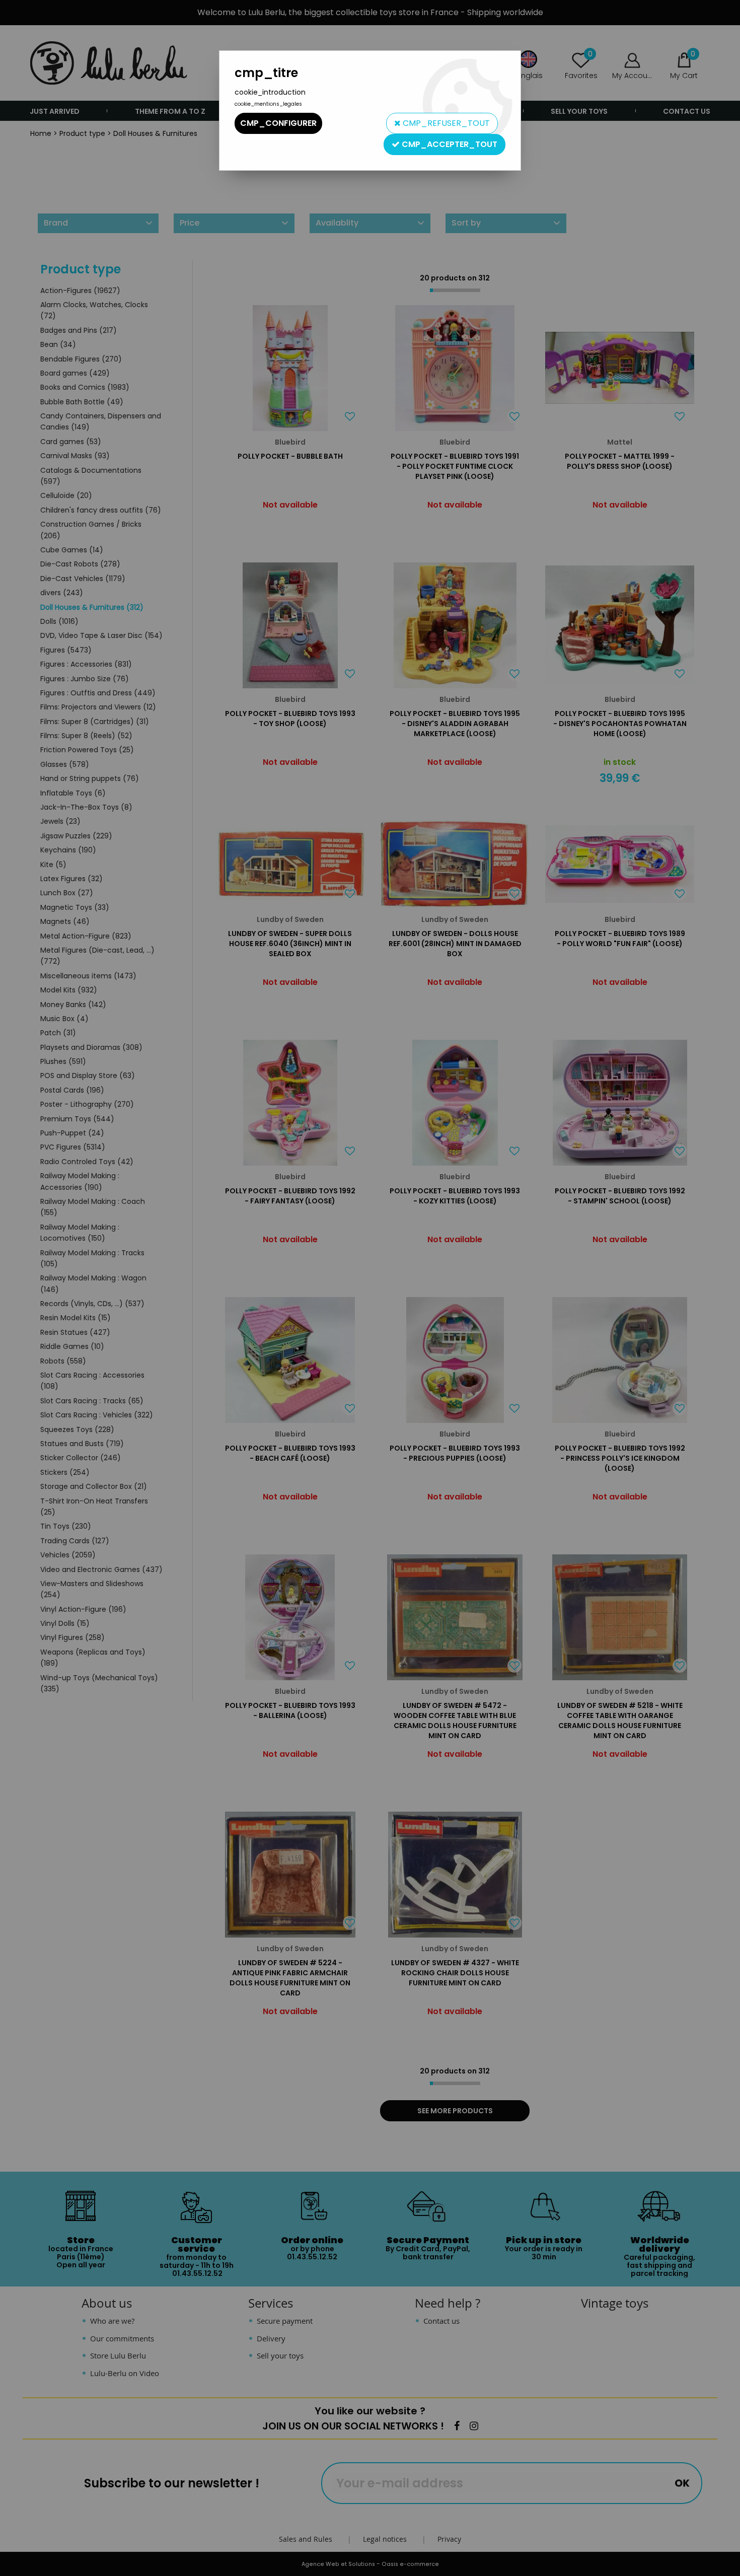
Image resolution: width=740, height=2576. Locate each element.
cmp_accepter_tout (449, 144)
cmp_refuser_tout (445, 123)
